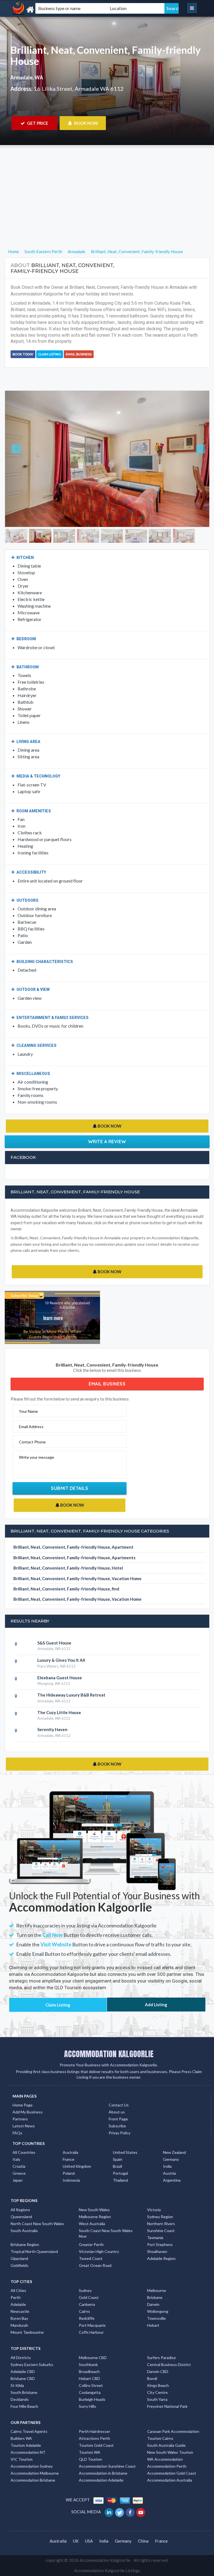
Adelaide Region (161, 2258)
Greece (19, 2173)
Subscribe (117, 2126)
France (69, 2159)
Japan (18, 2180)
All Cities (18, 2290)
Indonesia (71, 2180)
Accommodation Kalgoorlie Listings (107, 2570)
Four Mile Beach (24, 2406)
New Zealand (174, 2152)
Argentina (172, 2180)
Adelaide (18, 2304)
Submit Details (70, 1488)
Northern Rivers (161, 2224)
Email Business (79, 354)
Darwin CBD (158, 2371)
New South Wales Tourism (170, 2452)
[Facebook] (131, 2512)
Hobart (153, 2325)
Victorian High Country (99, 2251)
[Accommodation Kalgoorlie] (42, 10)
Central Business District (169, 2364)
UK (76, 2541)
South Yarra (157, 2399)
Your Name (28, 1411)
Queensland (21, 2217)
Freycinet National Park (167, 2406)
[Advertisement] (107, 187)
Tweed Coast (91, 2258)
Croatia (19, 2166)
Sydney (85, 2290)
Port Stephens (160, 2244)
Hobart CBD (89, 2378)
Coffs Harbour (91, 2332)
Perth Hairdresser (94, 2431)
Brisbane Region (25, 2244)
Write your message (37, 1457)
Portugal (120, 2173)
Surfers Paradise (161, 2358)
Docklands (20, 2399)
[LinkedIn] (109, 2512)
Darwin (153, 2304)
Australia (70, 2152)
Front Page (118, 2119)
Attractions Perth (94, 2438)
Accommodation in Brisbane (103, 2473)
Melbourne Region (95, 2217)
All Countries (24, 2152)
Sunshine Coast (161, 2231)
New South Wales (94, 2210)
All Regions (20, 2210)
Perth (16, 2297)
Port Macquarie (92, 2325)
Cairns (84, 2311)
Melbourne (157, 2290)
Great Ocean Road (95, 2265)
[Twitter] (120, 2512)
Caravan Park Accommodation (173, 2431)
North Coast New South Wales (37, 2224)
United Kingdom (77, 2166)
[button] (20, 459)
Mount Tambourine (27, 2332)
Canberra (87, 2304)
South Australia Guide (166, 2445)
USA (89, 2541)
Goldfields (20, 2265)
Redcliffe (87, 2318)
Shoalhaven (157, 2251)
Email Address (31, 1427)
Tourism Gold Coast (96, 2445)
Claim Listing (50, 354)
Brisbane (155, 2297)
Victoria (154, 2210)
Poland (69, 2173)
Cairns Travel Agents (29, 2431)
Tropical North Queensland (34, 2251)
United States (125, 2152)
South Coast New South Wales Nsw (106, 2233)
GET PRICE (37, 123)
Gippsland (19, 2258)
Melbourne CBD (93, 2358)
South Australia (24, 2231)
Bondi (152, 2378)
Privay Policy (120, 2133)
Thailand (120, 2180)
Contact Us (119, 2105)
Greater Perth (91, 2244)
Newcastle (20, 2311)
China (143, 2541)
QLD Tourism (90, 2459)
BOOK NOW (86, 123)
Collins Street (91, 2385)
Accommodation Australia (170, 2480)
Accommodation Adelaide (101, 2480)
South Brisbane (24, 2392)
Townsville (156, 2318)
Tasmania (155, 2237)
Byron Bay (19, 2318)
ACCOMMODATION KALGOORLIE (109, 2054)
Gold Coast (89, 2297)
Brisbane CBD (23, 2378)
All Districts (21, 2358)
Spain (118, 2159)
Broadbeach (89, 2371)
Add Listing (156, 2005)
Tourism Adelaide (26, 2445)
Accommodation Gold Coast (172, 2473)
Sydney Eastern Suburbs (32, 2364)
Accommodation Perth (167, 2466)
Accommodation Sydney (32, 2466)
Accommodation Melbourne (35, 2473)
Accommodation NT (28, 2452)
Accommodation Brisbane (33, 2480)
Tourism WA (90, 2452)
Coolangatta (90, 2392)
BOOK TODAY (23, 354)
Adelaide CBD (23, 2371)
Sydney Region (160, 2217)
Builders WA (21, 2438)
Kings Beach (158, 2385)
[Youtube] (141, 2512)
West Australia (92, 2224)
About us (117, 2112)
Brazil (117, 2166)
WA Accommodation (165, 2459)
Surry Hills (87, 2406)
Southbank (88, 2364)
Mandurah (19, 2325)
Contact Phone (32, 1442)
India (167, 2166)
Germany (171, 2159)
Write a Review (107, 1142)
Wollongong (158, 2311)
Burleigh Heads (92, 2399)
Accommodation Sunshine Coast (107, 2466)
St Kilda (17, 2385)
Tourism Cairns (160, 2438)
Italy (16, 2159)
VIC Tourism (22, 2459)
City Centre (157, 2392)
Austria (169, 2173)
